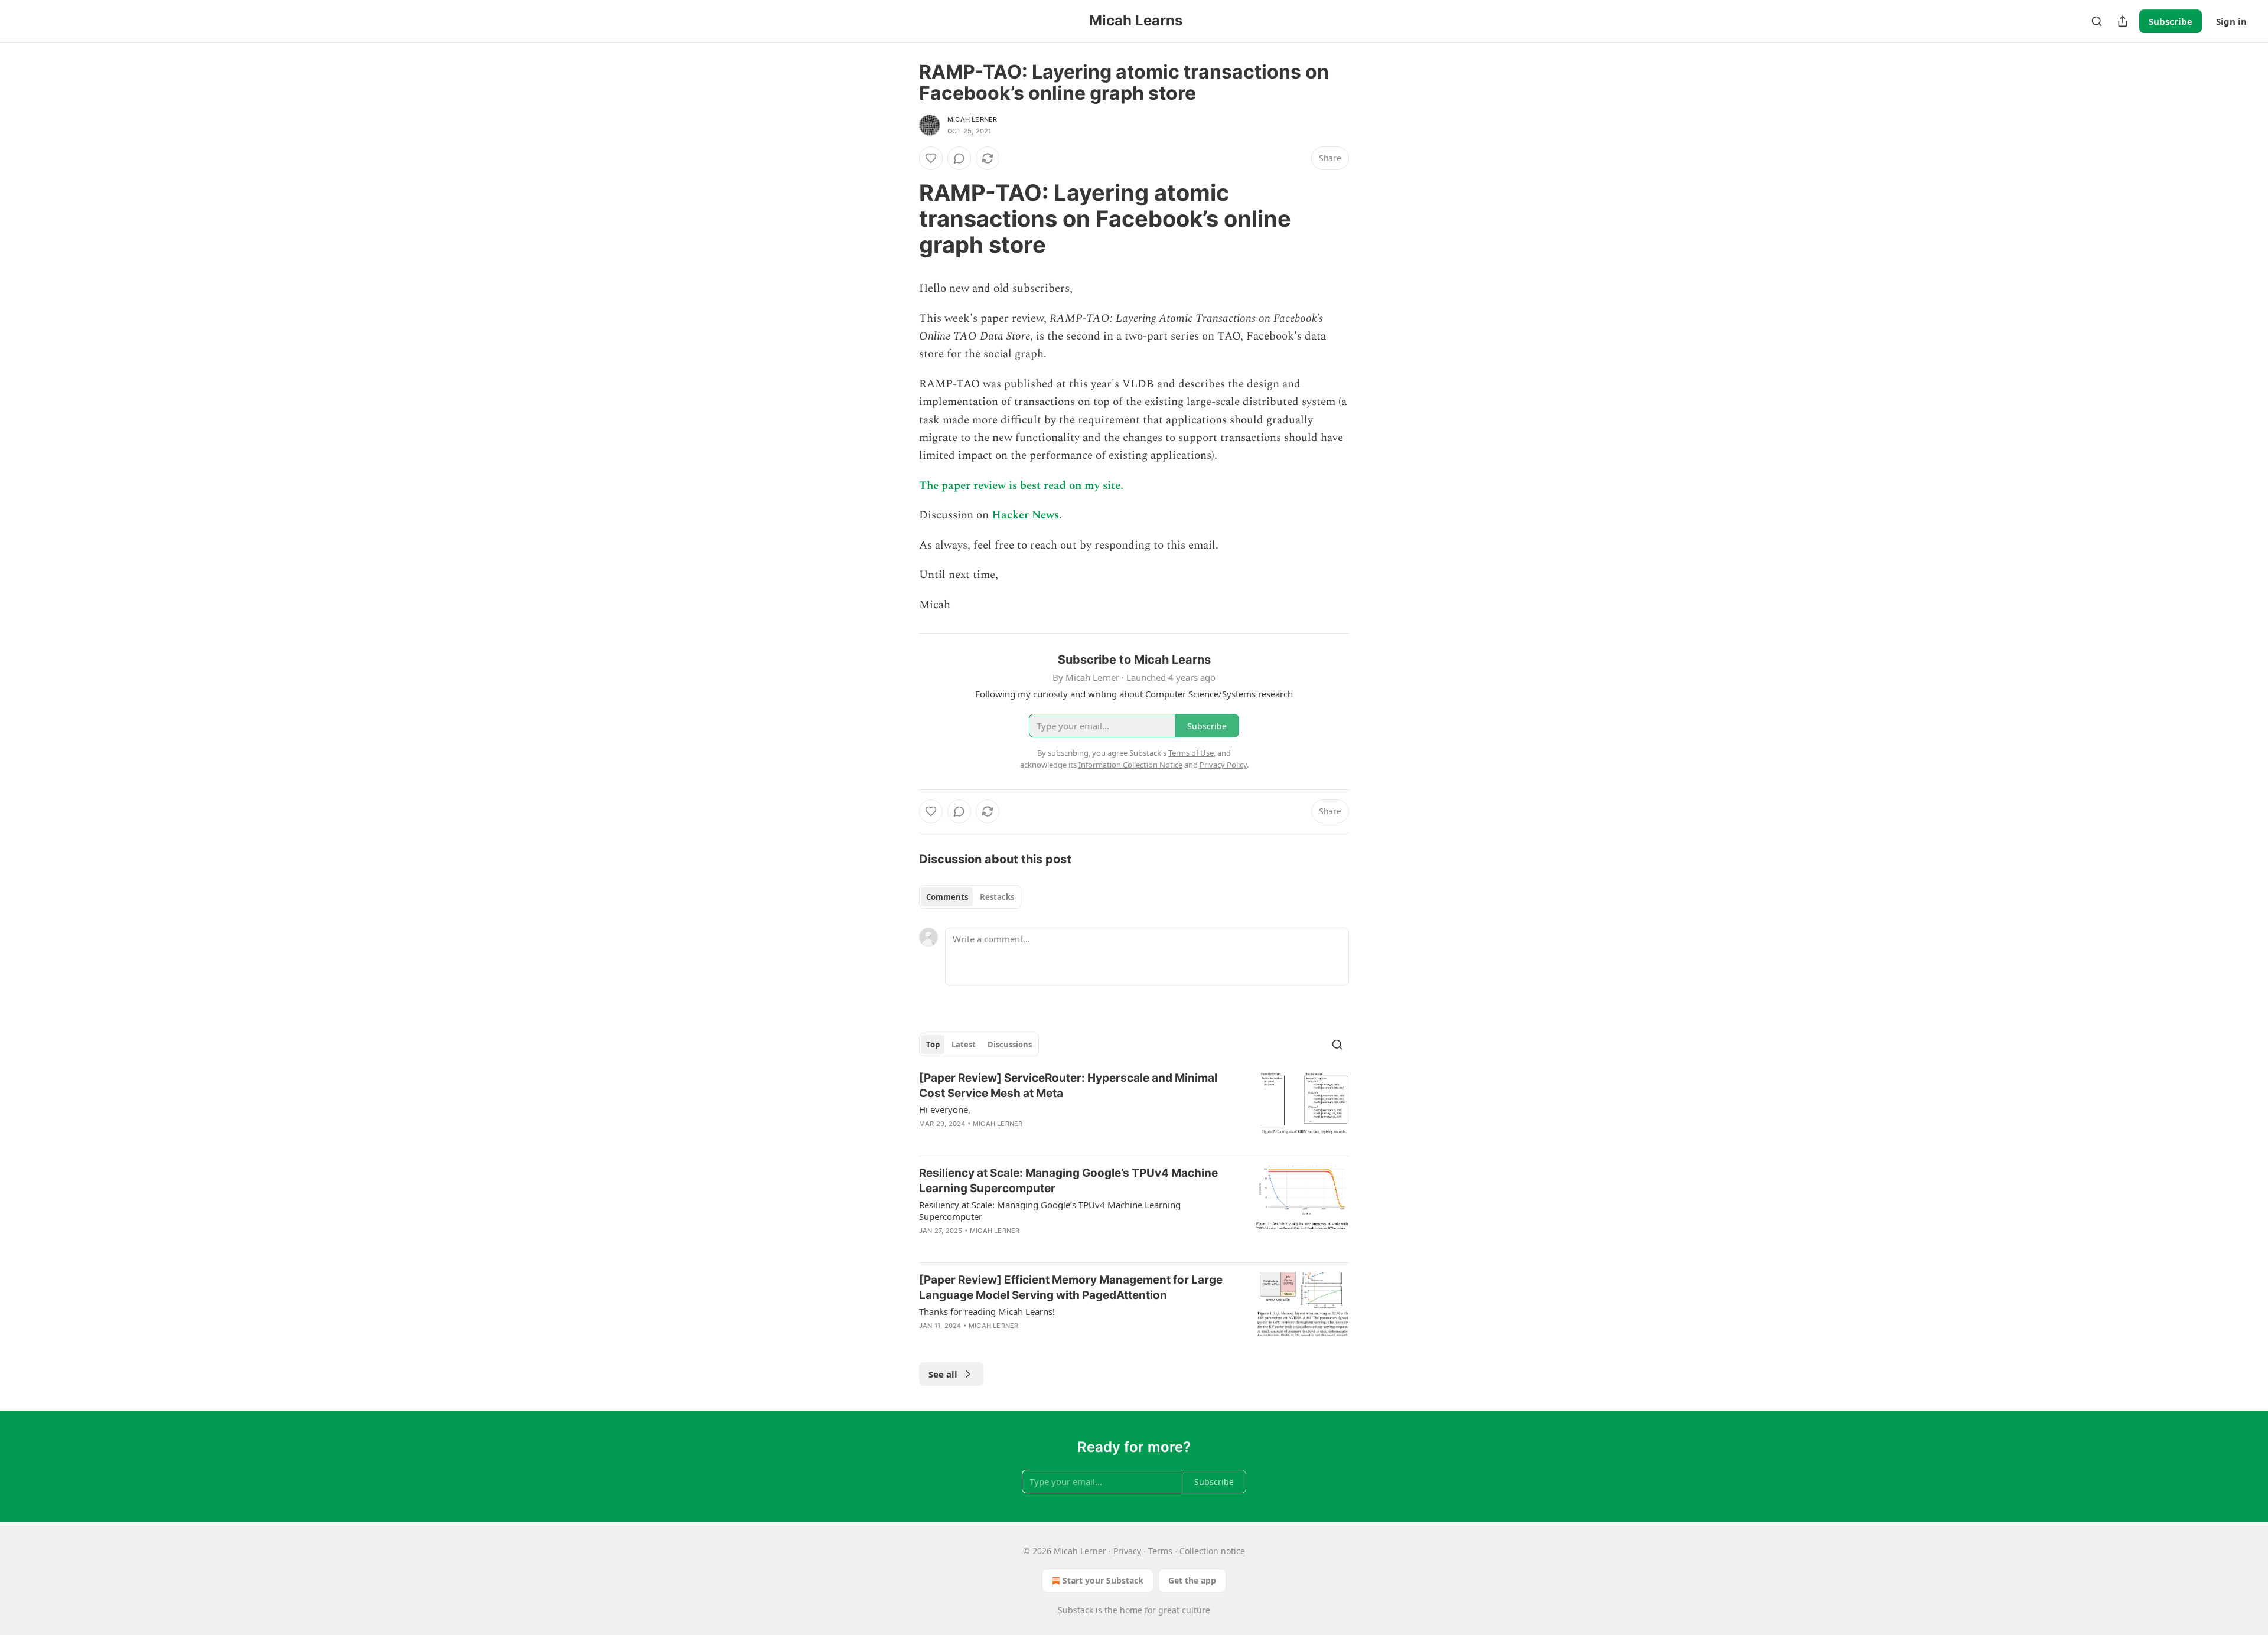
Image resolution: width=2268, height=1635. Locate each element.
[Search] (2097, 21)
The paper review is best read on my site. (1021, 486)
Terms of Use (1191, 753)
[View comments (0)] (959, 158)
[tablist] (970, 897)
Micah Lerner (972, 119)
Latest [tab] (964, 1045)
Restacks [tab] (997, 897)
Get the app (1192, 1580)
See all (943, 1374)
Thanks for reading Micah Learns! (987, 1311)
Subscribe (2171, 21)
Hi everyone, (945, 1109)
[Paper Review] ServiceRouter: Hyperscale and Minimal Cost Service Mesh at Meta (1068, 1086)
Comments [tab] (947, 897)
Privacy (1127, 1551)
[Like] (931, 158)
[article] (1134, 1108)
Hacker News (1025, 515)
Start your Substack (1103, 1580)
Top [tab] (933, 1045)
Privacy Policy (1223, 765)
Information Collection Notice (1130, 765)
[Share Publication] (2123, 21)
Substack (1076, 1610)
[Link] (902, 218)
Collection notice (1212, 1551)
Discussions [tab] (1010, 1045)
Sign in (2231, 21)
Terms (1160, 1551)
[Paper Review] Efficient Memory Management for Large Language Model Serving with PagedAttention (1071, 1288)
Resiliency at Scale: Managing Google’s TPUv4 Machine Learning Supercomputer (1068, 1181)
